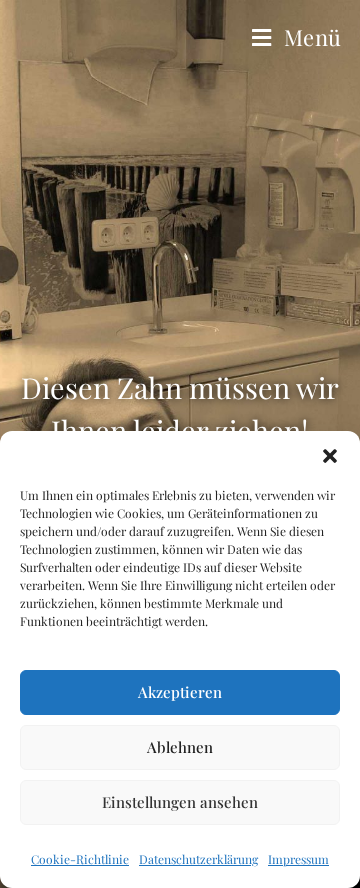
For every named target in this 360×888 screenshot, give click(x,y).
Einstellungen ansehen (180, 802)
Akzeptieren (180, 692)
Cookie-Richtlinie (80, 859)
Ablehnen (180, 747)
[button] (330, 456)
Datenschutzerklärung (198, 859)
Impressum (298, 859)
